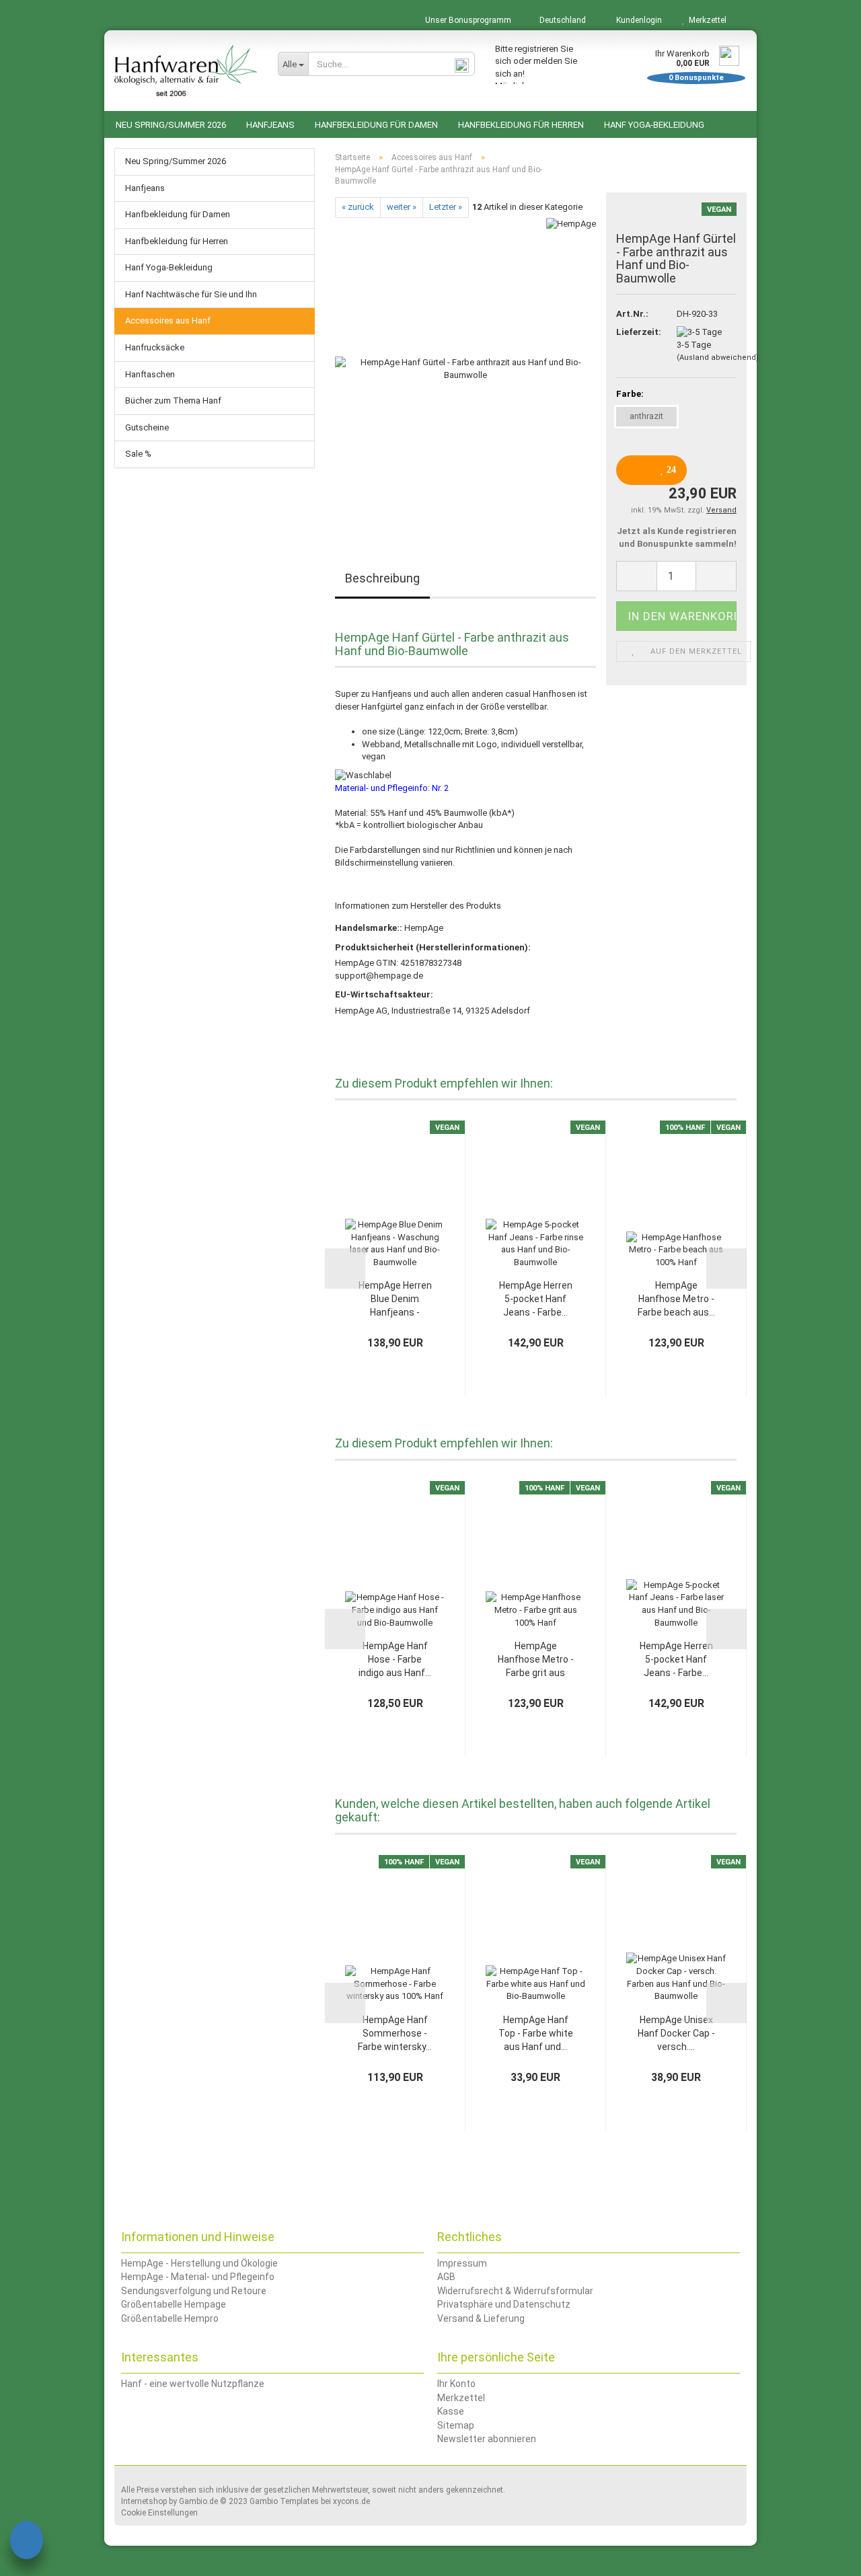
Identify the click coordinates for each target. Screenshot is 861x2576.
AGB (446, 2277)
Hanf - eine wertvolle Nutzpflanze (193, 2384)
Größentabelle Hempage (174, 2304)
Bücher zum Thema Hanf (173, 401)
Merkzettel (706, 20)
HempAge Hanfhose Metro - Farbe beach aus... (676, 1299)
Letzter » (446, 207)
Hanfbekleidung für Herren (521, 125)
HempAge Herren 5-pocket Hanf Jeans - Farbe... (536, 1299)
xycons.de (351, 2501)
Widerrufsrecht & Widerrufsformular (515, 2291)
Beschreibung (382, 578)
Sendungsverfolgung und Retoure (194, 2291)
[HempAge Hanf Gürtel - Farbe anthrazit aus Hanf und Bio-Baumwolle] (465, 368)
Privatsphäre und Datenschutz (504, 2304)
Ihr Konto (456, 2384)
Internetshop (144, 2501)
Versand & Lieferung (481, 2318)
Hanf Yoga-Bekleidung (654, 125)
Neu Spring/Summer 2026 (171, 125)
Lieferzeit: (636, 332)
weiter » (402, 207)
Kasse (451, 2411)
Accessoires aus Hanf (168, 320)
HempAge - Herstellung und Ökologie (199, 2263)
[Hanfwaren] (186, 71)
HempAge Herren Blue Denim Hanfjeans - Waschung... (395, 1299)
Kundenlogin (637, 20)
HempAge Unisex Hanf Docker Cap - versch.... (676, 2033)
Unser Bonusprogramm (467, 20)
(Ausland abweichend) (718, 357)
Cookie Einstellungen (159, 2513)
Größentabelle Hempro (170, 2318)
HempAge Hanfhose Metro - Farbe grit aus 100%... (536, 1660)
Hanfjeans (270, 125)
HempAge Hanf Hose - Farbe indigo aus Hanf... (395, 1659)
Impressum (462, 2263)
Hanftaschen (150, 374)
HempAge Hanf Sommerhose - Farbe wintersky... (395, 2033)
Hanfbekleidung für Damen (376, 125)
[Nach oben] (824, 2556)
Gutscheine (147, 427)
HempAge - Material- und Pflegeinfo (198, 2277)
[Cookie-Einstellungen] (27, 2542)
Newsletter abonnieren (487, 2439)
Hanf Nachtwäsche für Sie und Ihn (191, 294)
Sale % (138, 454)
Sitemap (456, 2425)
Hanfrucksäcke (155, 347)
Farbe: (630, 394)
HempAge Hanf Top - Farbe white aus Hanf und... (536, 2033)
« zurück (358, 207)
